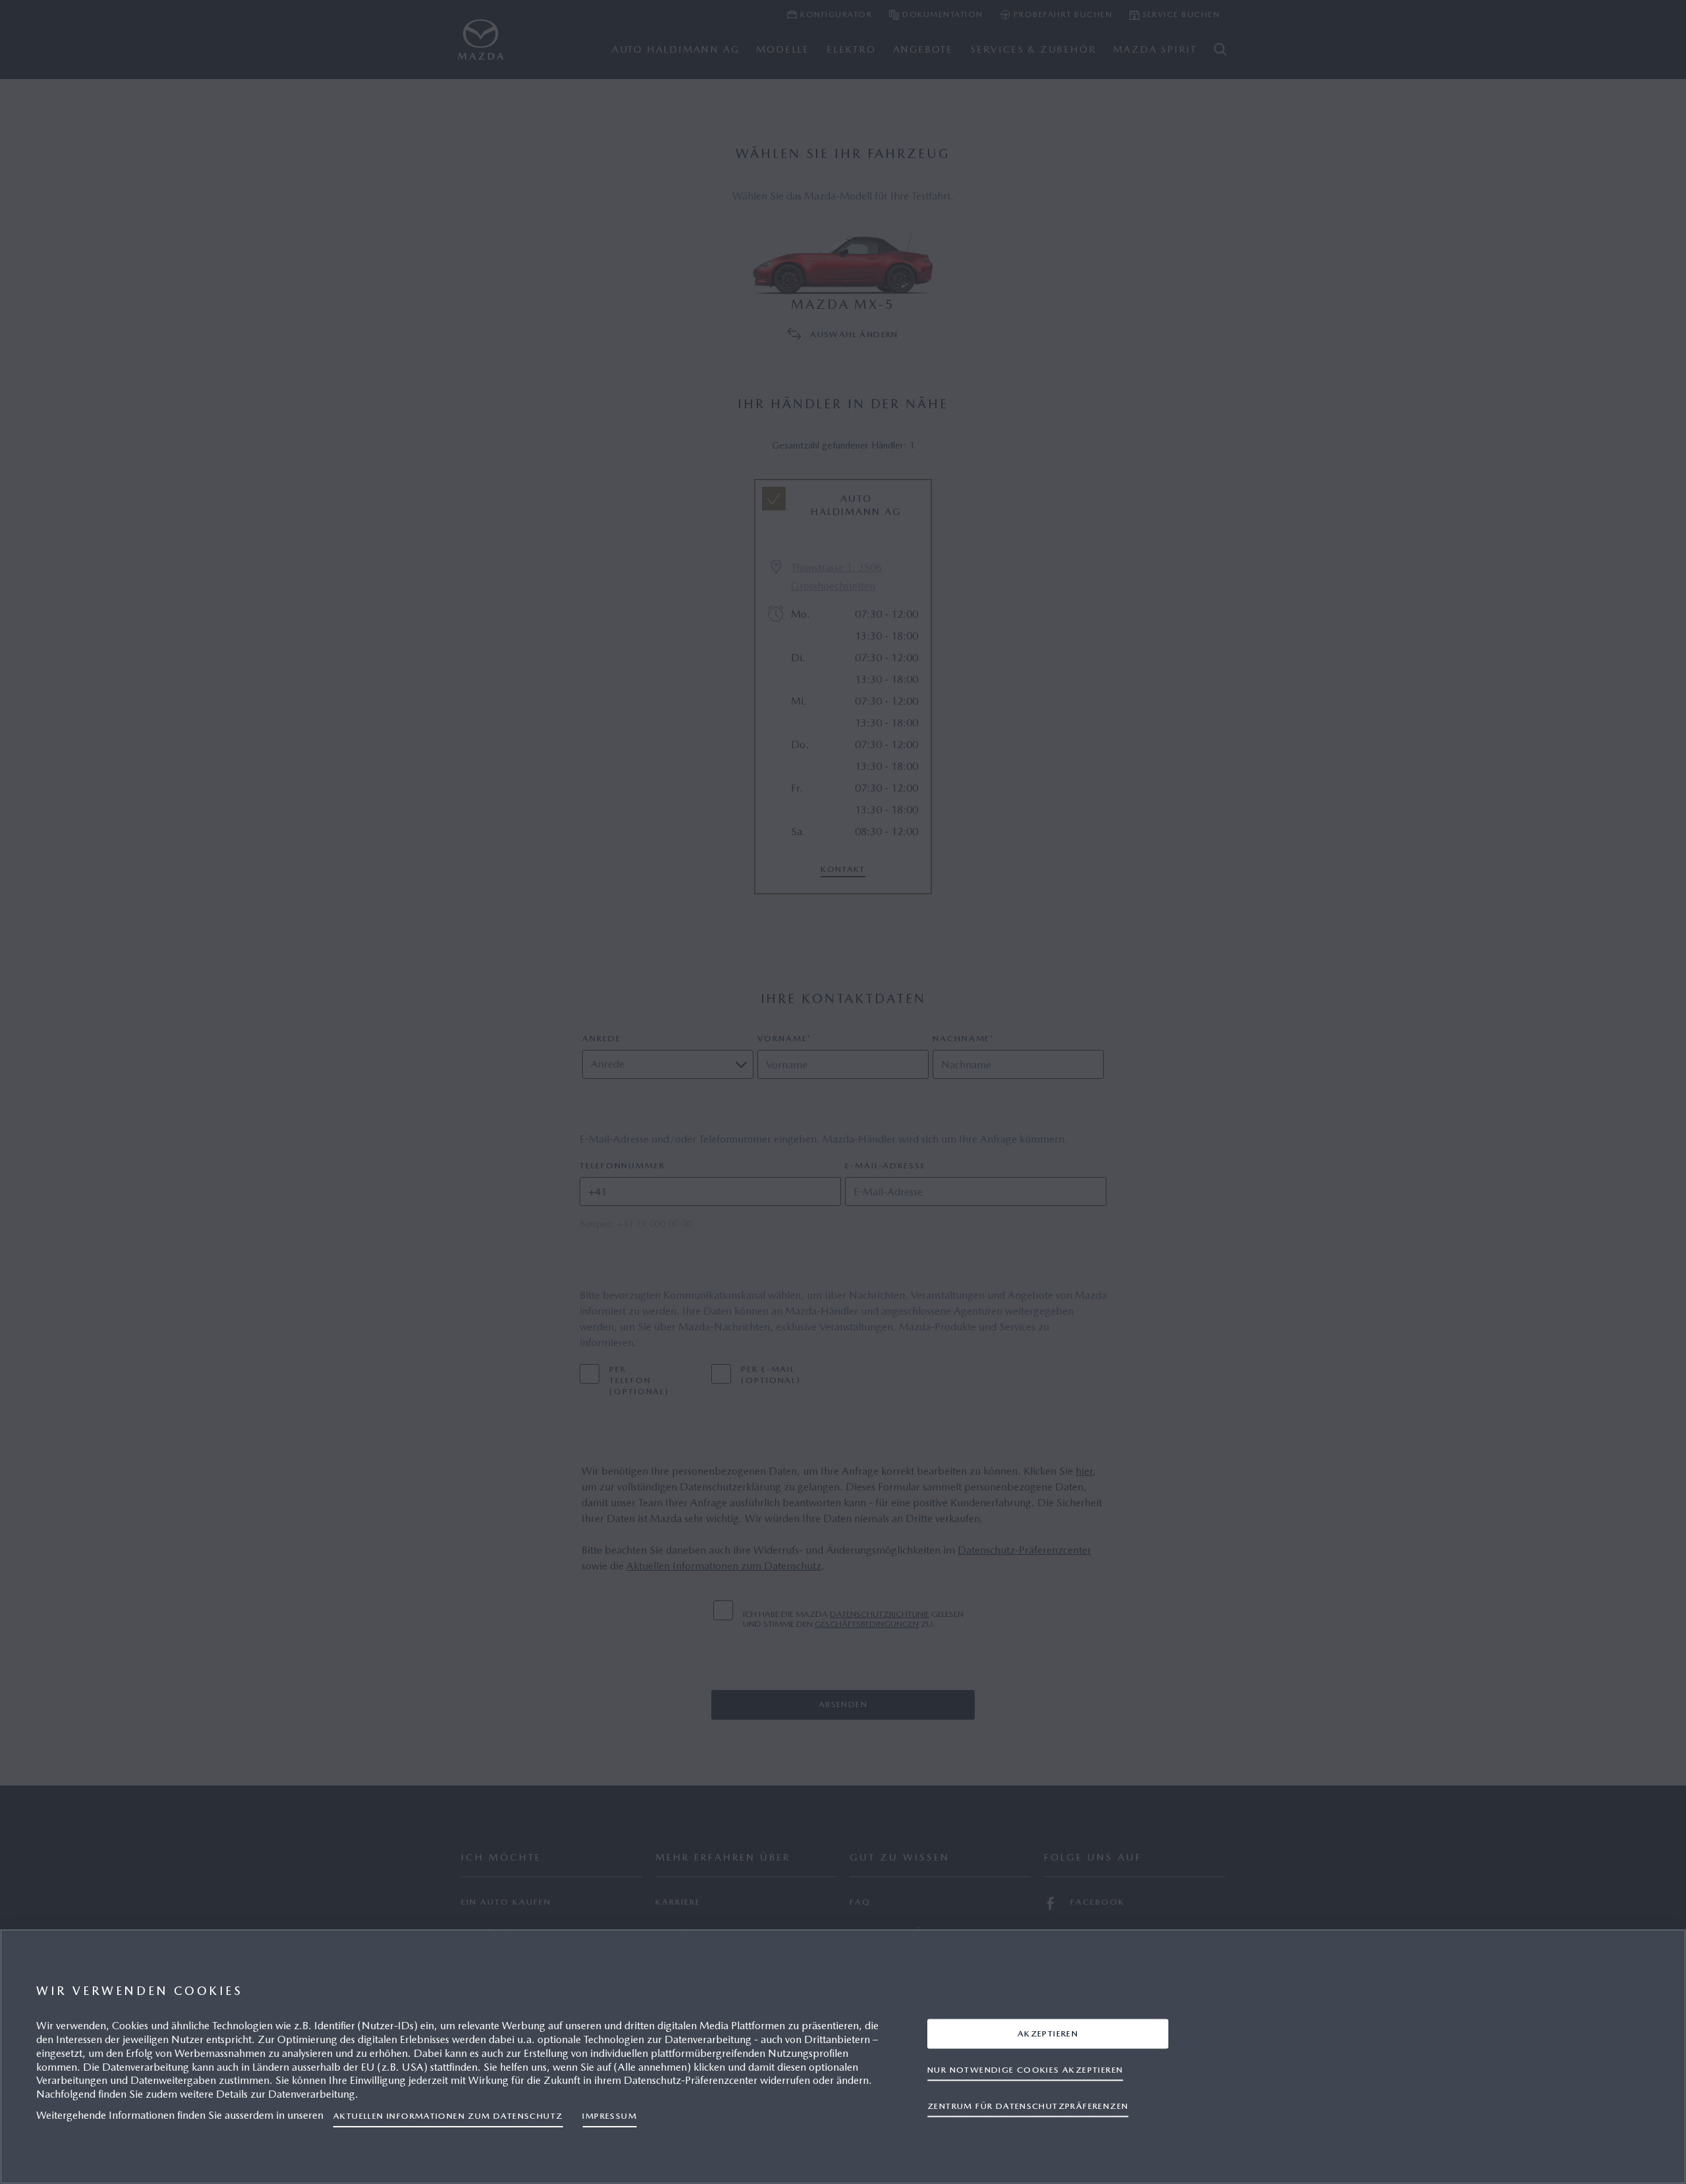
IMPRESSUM (610, 2116)
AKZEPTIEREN (1048, 2033)
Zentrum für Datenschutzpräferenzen (1028, 2105)
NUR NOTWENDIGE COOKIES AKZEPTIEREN (1025, 2069)
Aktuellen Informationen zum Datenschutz (448, 2116)
